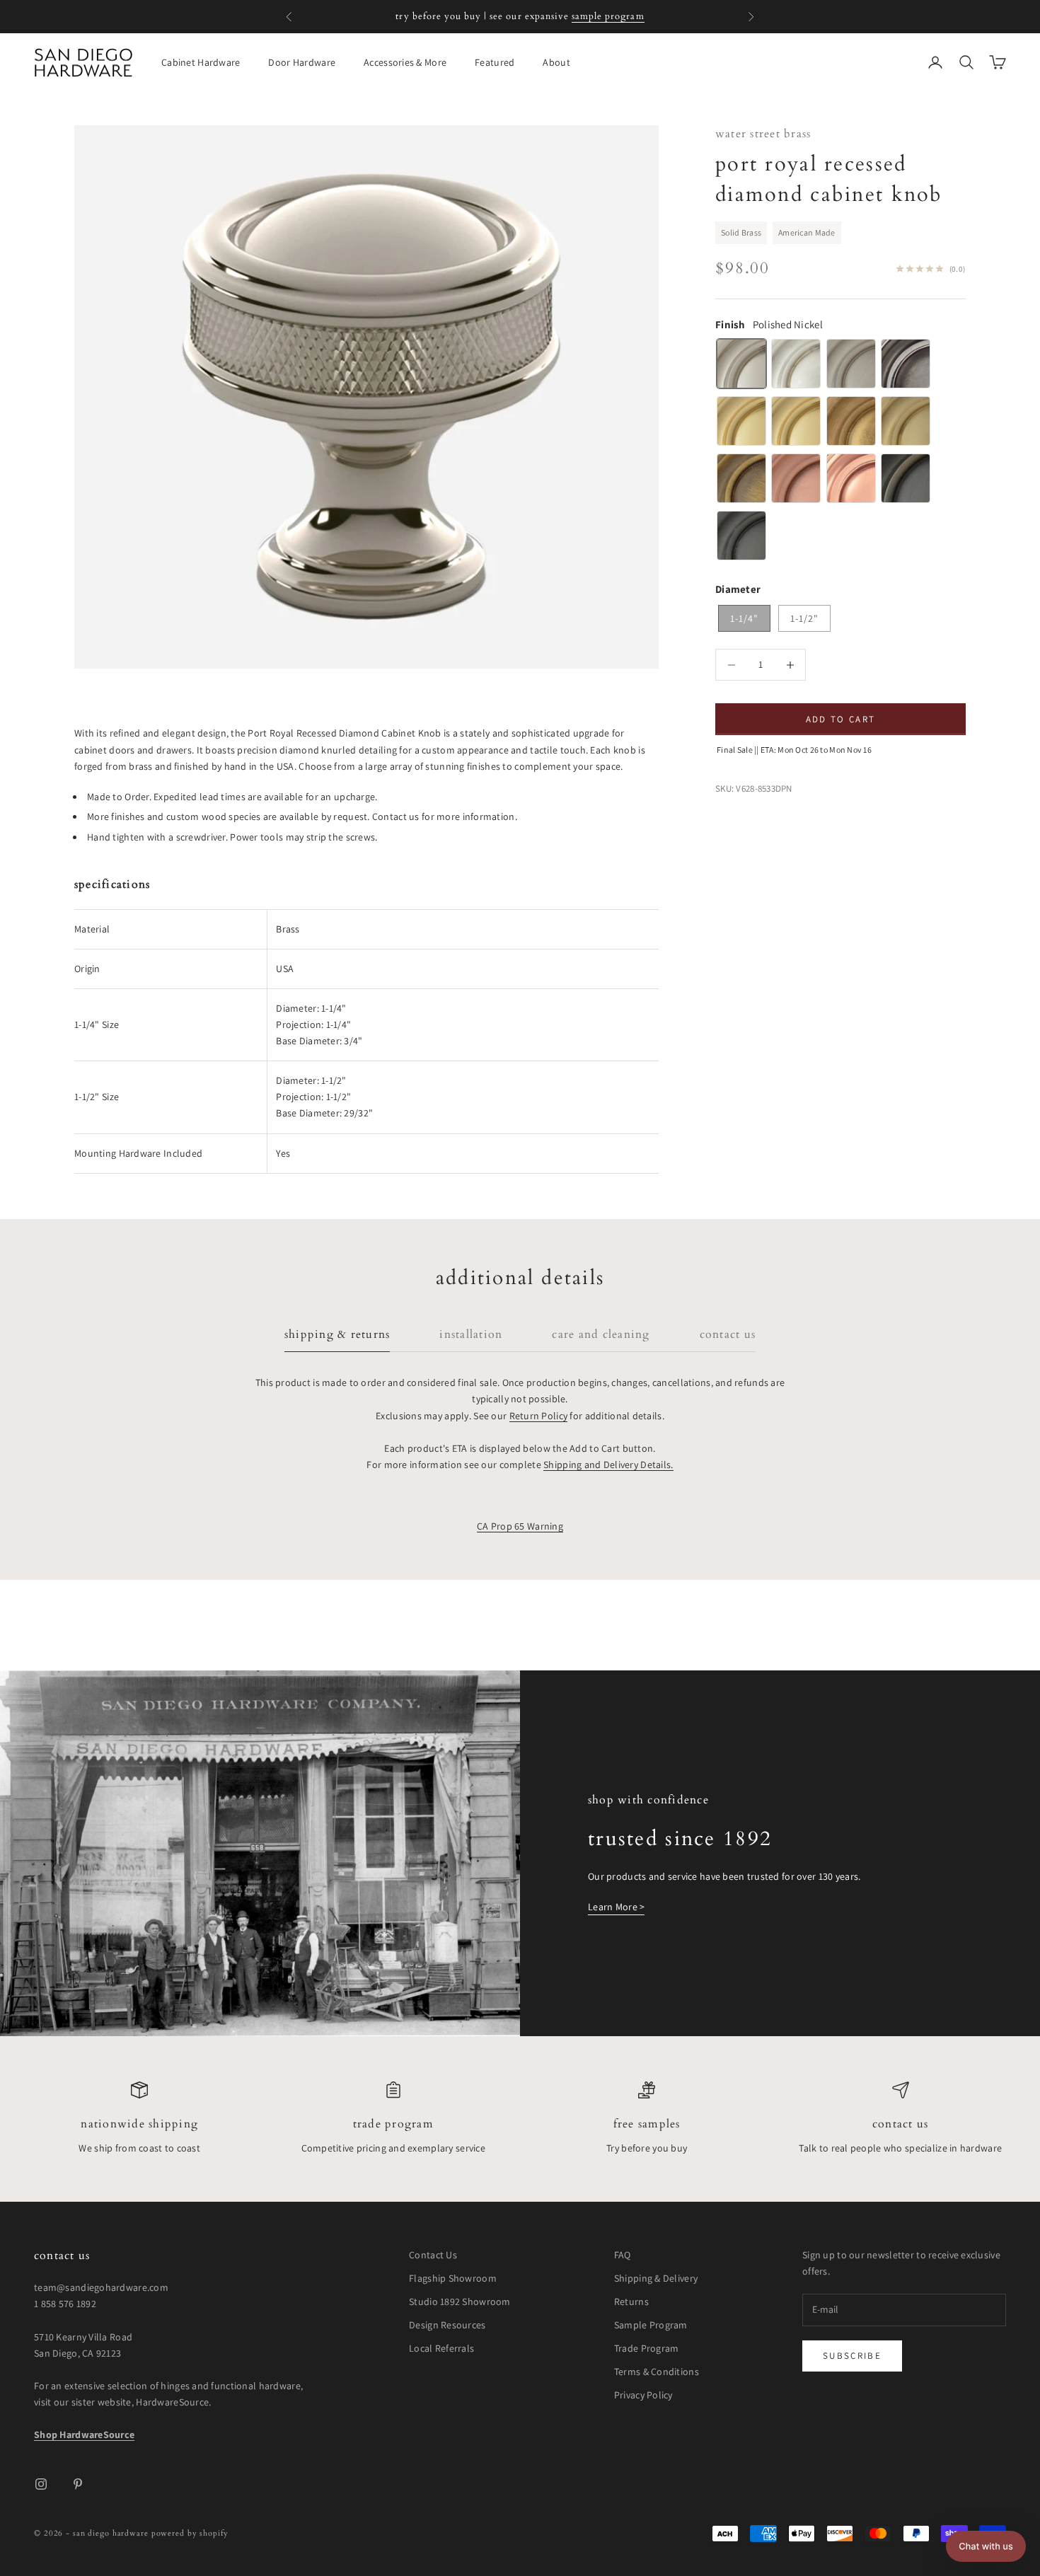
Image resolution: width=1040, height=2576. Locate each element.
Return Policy (539, 1416)
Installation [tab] (471, 1335)
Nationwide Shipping (139, 2124)
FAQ (623, 2255)
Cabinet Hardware (201, 62)
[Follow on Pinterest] (78, 2484)
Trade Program (393, 2124)
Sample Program (651, 2325)
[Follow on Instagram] (41, 2484)
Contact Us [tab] (728, 1335)
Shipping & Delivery (656, 2278)
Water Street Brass (763, 134)
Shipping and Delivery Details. (608, 1465)
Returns (631, 2301)
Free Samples (647, 2124)
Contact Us (900, 2124)
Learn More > (616, 1907)
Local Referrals (441, 2348)
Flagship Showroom (453, 2278)
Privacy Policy (643, 2395)
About (556, 62)
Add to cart (841, 719)
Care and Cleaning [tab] (601, 1335)
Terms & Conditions (657, 2372)
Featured (495, 62)
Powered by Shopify (190, 2533)
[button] (986, 2546)
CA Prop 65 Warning (520, 1526)
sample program (608, 16)
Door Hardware (302, 62)
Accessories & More (405, 62)
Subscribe (852, 2356)
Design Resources (447, 2325)
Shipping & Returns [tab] (337, 1335)
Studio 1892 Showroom (460, 2301)
